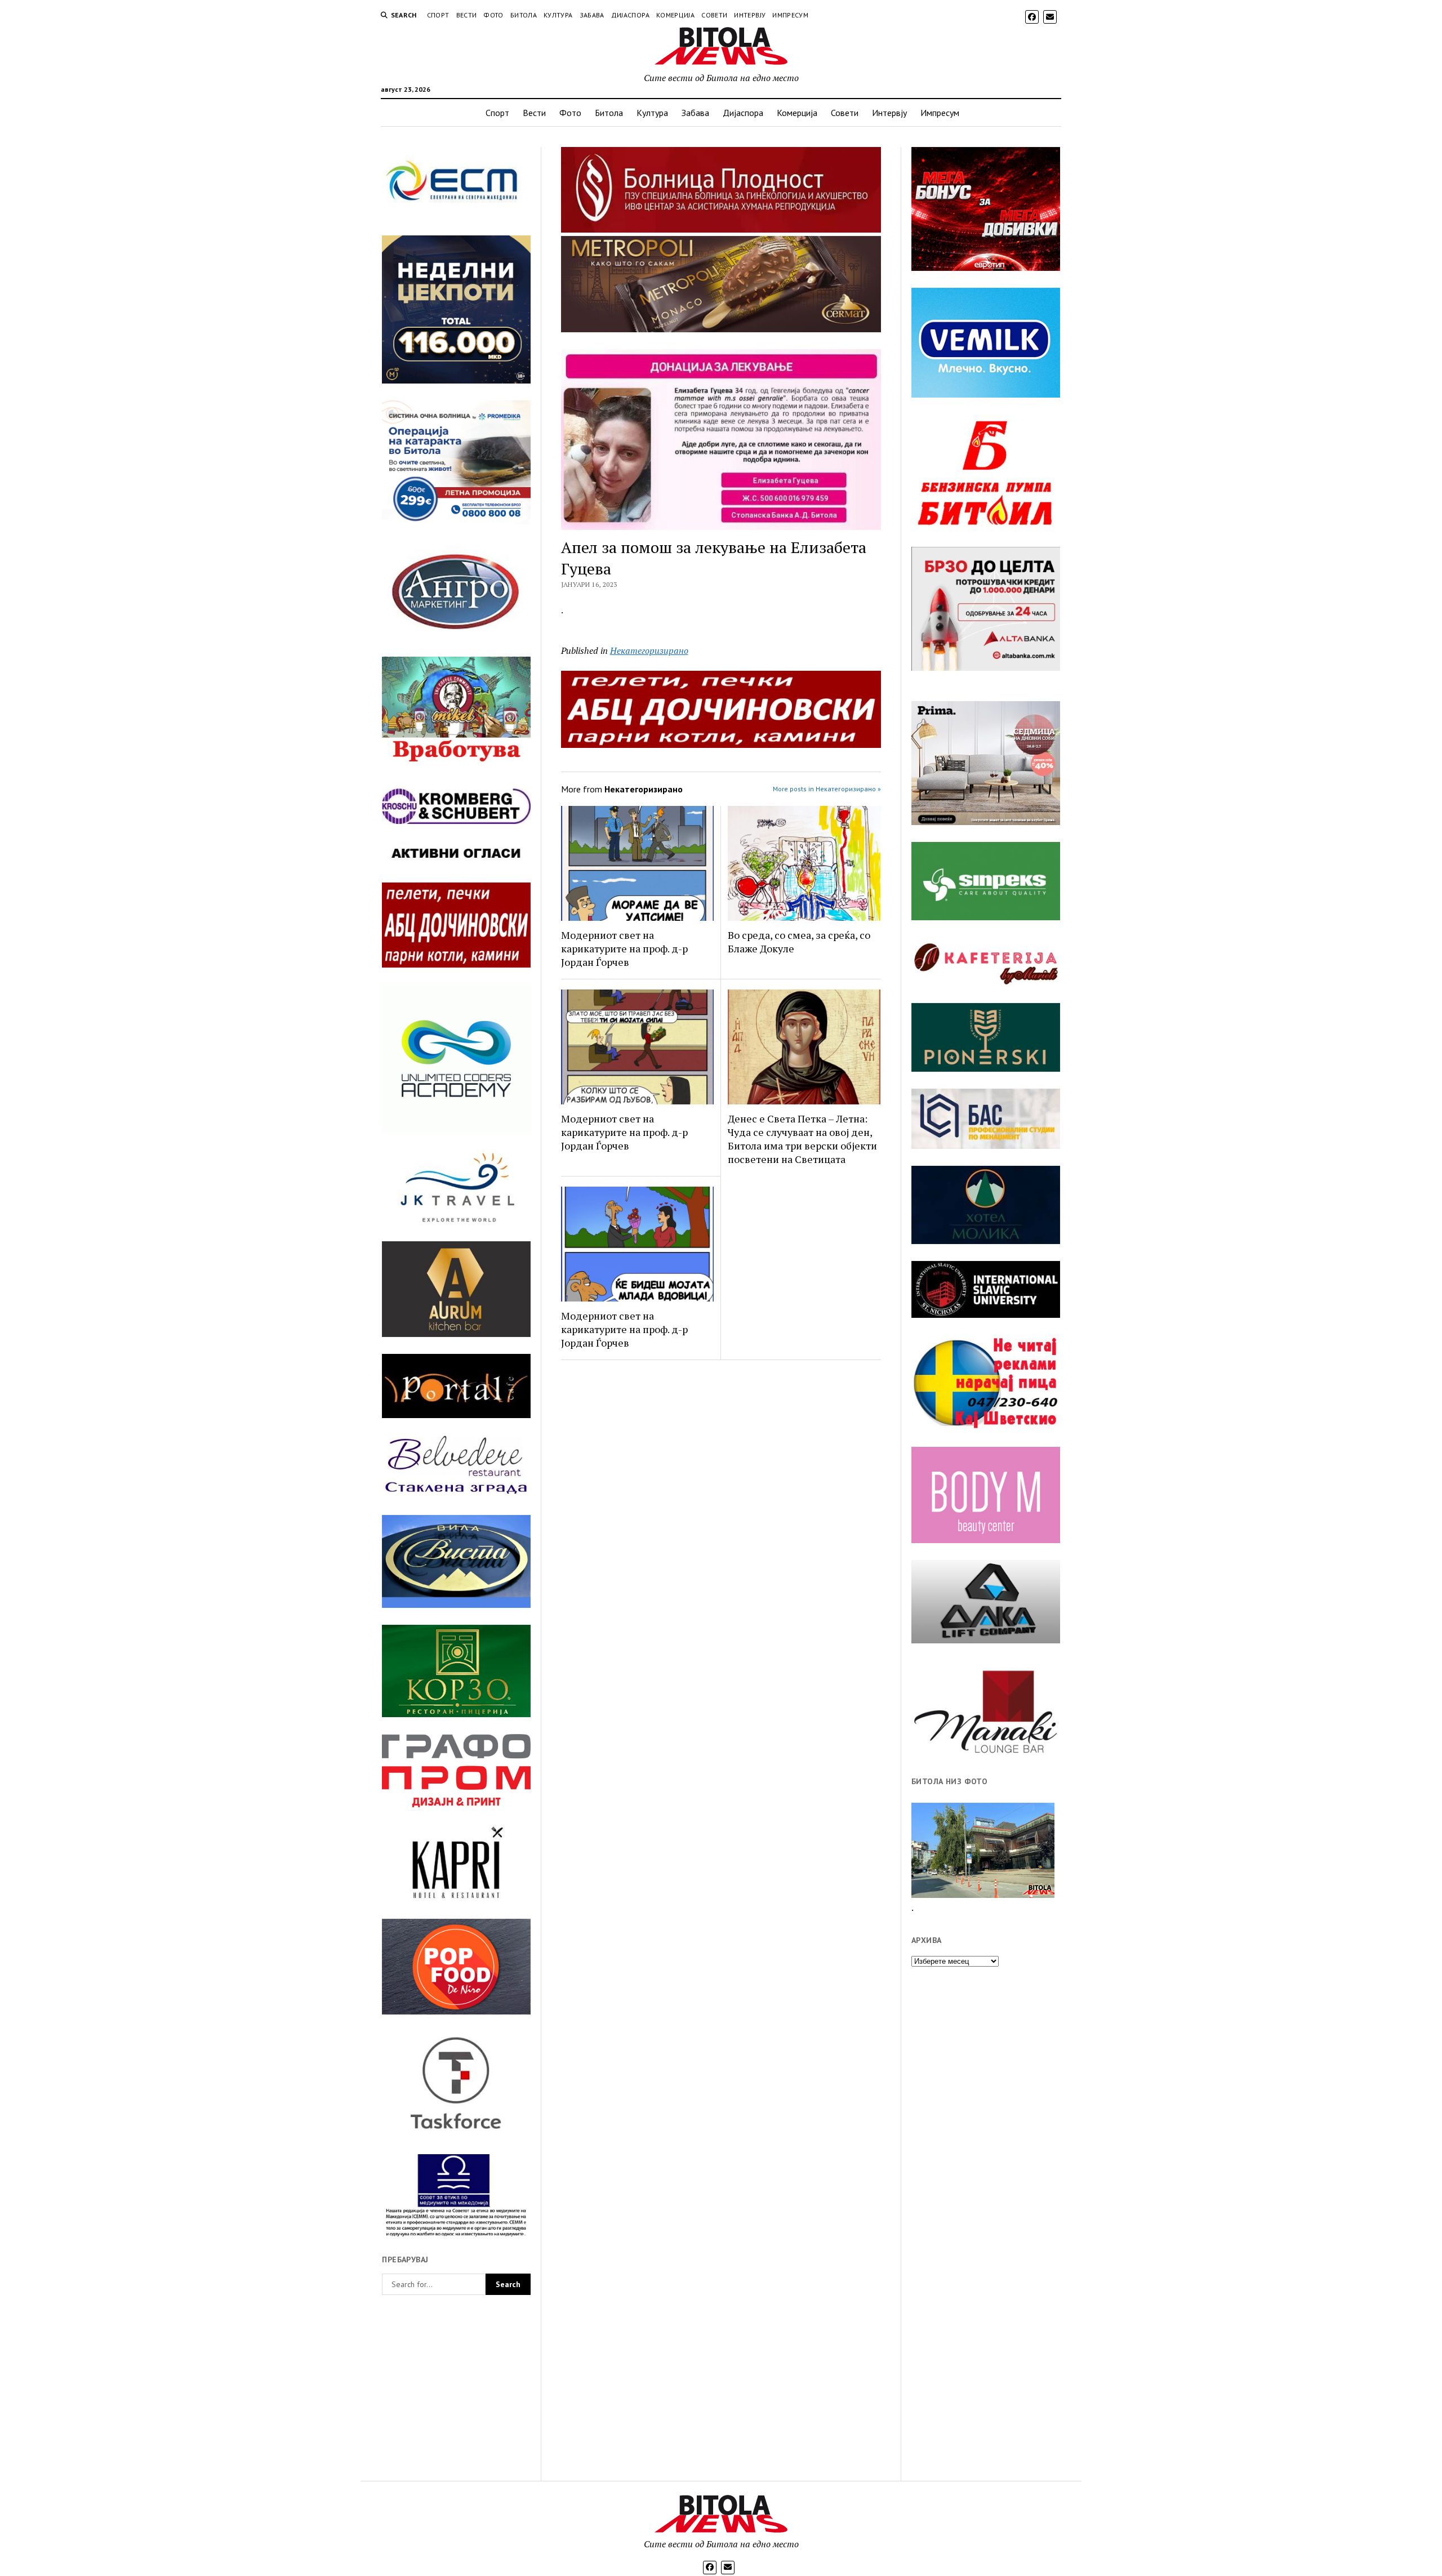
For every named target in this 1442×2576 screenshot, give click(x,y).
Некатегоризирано (649, 650)
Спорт (438, 15)
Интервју (750, 15)
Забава (592, 15)
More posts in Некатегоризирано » (827, 789)
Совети (714, 15)
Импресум (790, 15)
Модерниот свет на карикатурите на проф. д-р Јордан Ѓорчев (624, 948)
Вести (467, 15)
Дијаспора (630, 15)
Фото (493, 15)
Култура (558, 15)
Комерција (675, 15)
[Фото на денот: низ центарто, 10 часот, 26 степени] (983, 1850)
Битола (524, 15)
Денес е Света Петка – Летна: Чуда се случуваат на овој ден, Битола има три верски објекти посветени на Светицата (802, 1139)
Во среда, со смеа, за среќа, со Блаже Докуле (799, 942)
